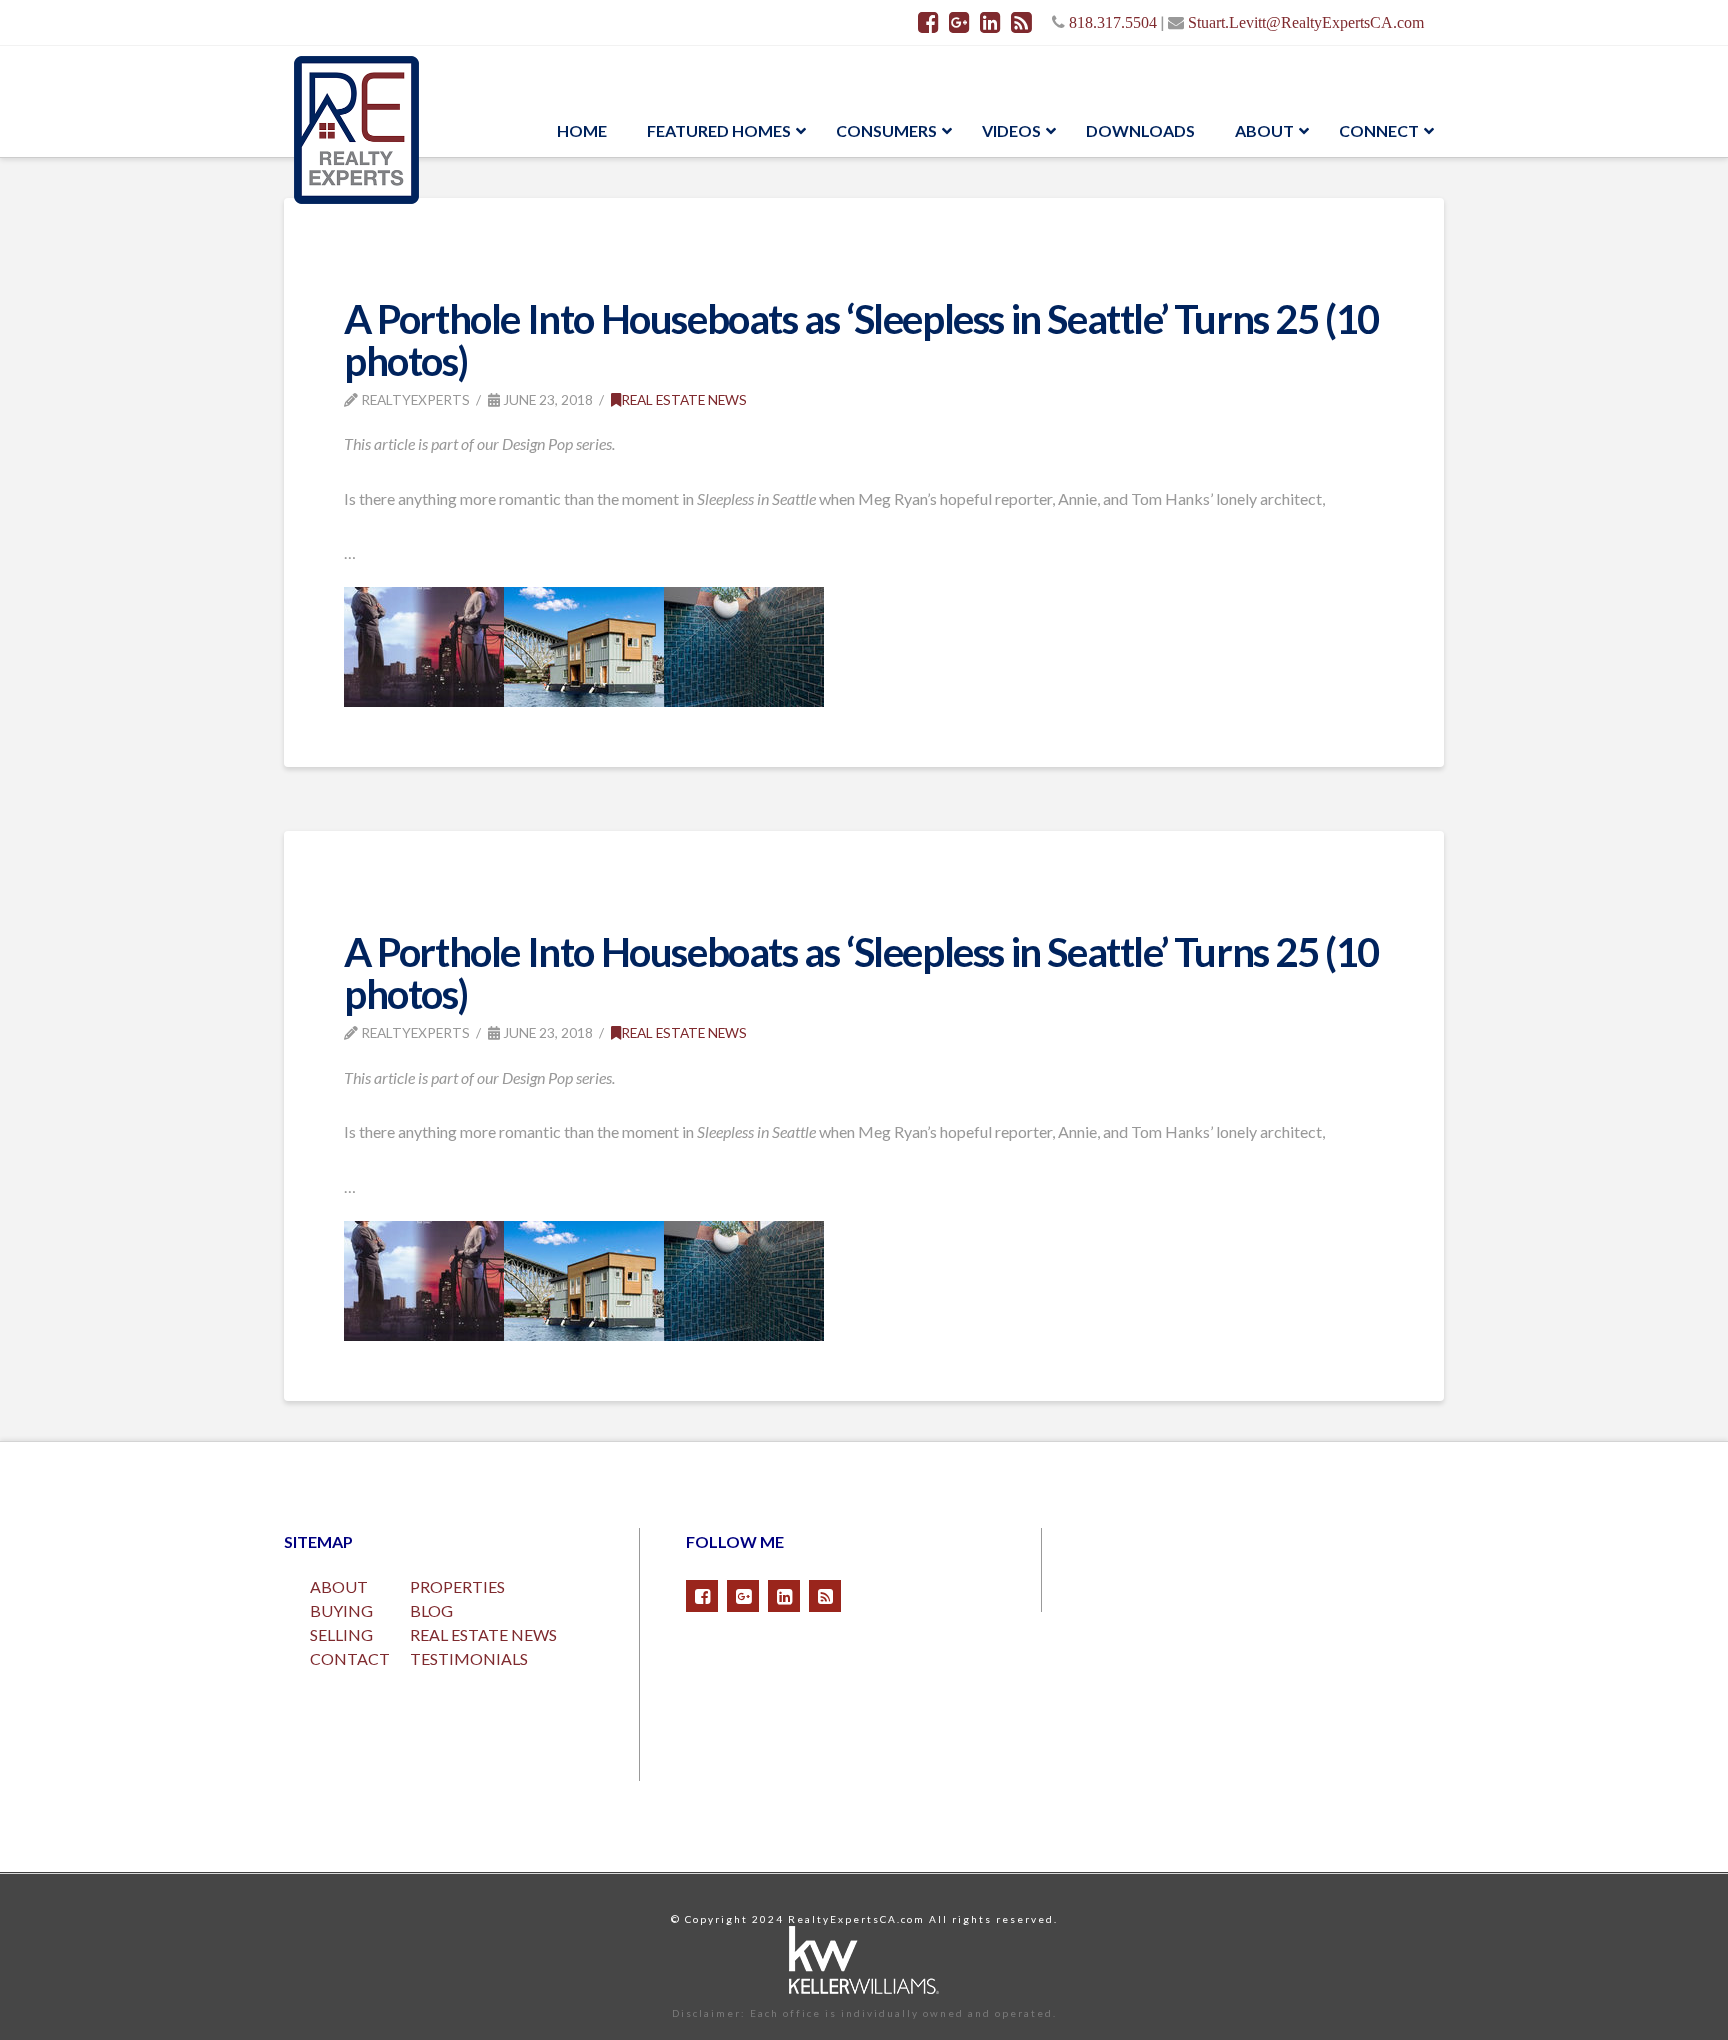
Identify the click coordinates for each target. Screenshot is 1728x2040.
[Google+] (959, 22)
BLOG (431, 1610)
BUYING (341, 1610)
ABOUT (339, 1586)
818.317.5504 (1113, 22)
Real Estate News (684, 399)
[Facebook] (928, 22)
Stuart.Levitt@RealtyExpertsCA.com (1306, 22)
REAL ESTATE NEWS (483, 1634)
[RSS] (1021, 22)
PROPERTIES (457, 1586)
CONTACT (350, 1658)
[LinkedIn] (990, 22)
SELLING (341, 1634)
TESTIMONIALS (469, 1658)
